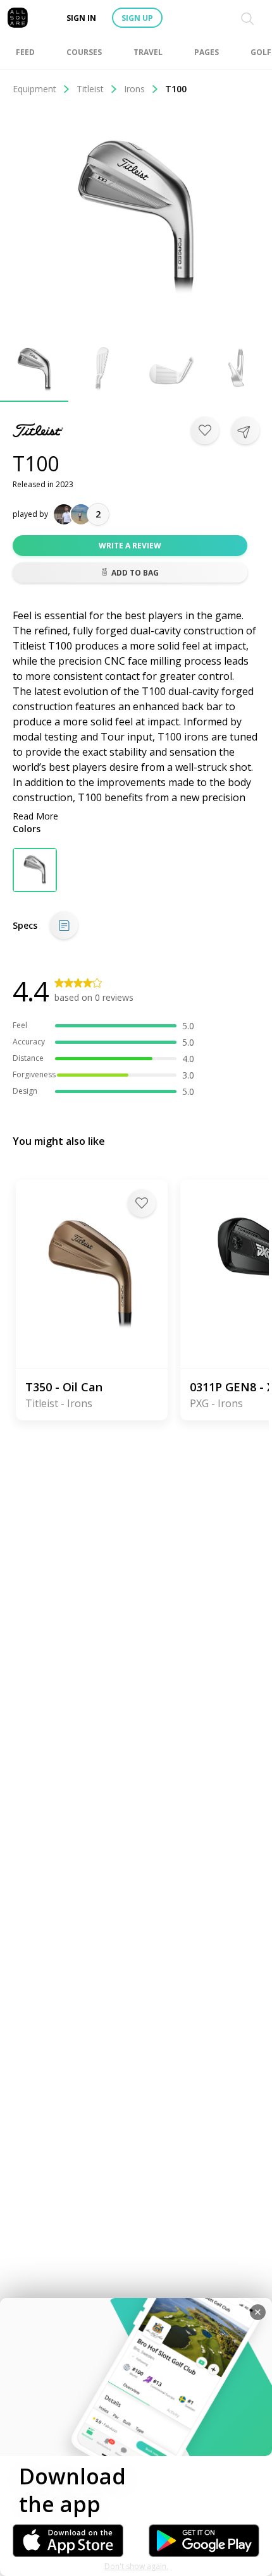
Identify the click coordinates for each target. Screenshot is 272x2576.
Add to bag (135, 573)
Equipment (34, 89)
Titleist (90, 89)
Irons (134, 89)
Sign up (137, 18)
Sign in (81, 18)
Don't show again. (136, 2566)
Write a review (130, 546)
